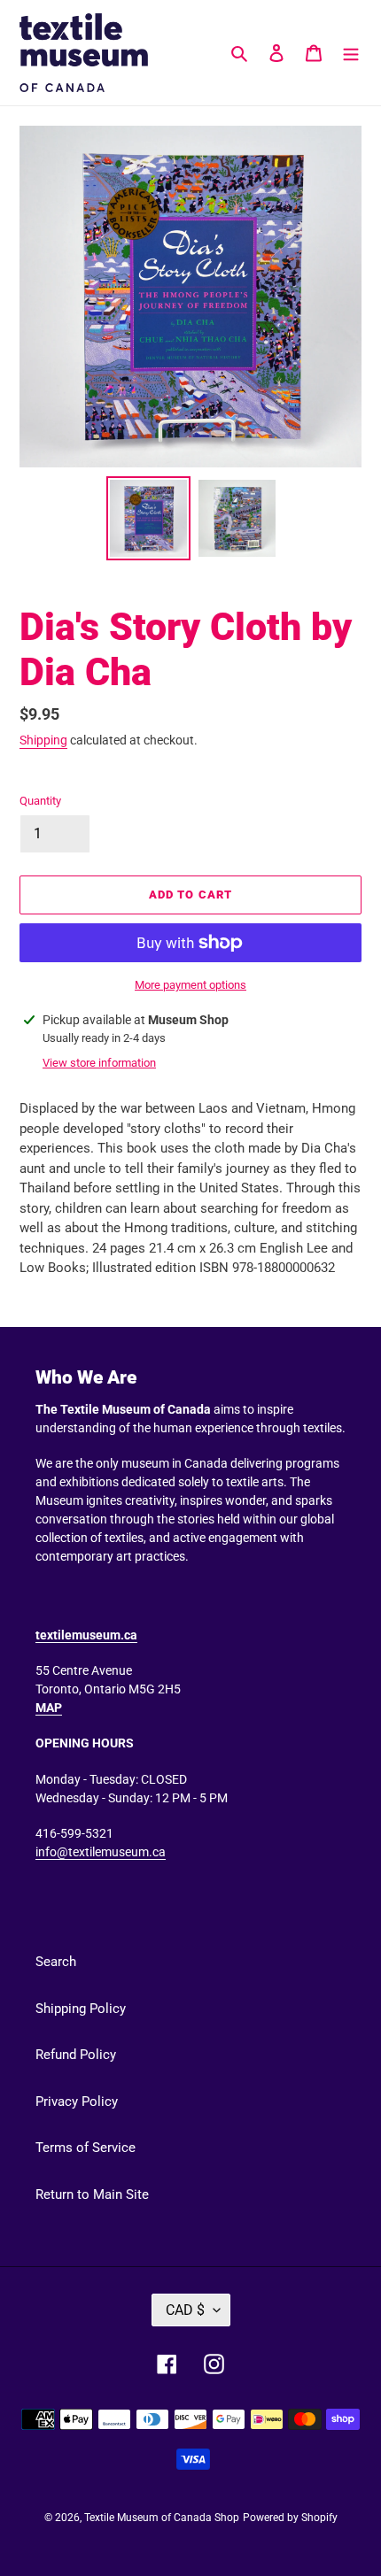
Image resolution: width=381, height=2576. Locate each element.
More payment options (190, 985)
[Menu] (351, 53)
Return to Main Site (92, 2194)
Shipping (43, 740)
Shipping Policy (81, 2009)
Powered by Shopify (290, 2518)
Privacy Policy (77, 2102)
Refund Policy (76, 2055)
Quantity (40, 801)
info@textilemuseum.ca (101, 1852)
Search (56, 1962)
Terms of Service (86, 2148)
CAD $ (185, 2310)
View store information (99, 1063)
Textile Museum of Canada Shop (162, 2518)
